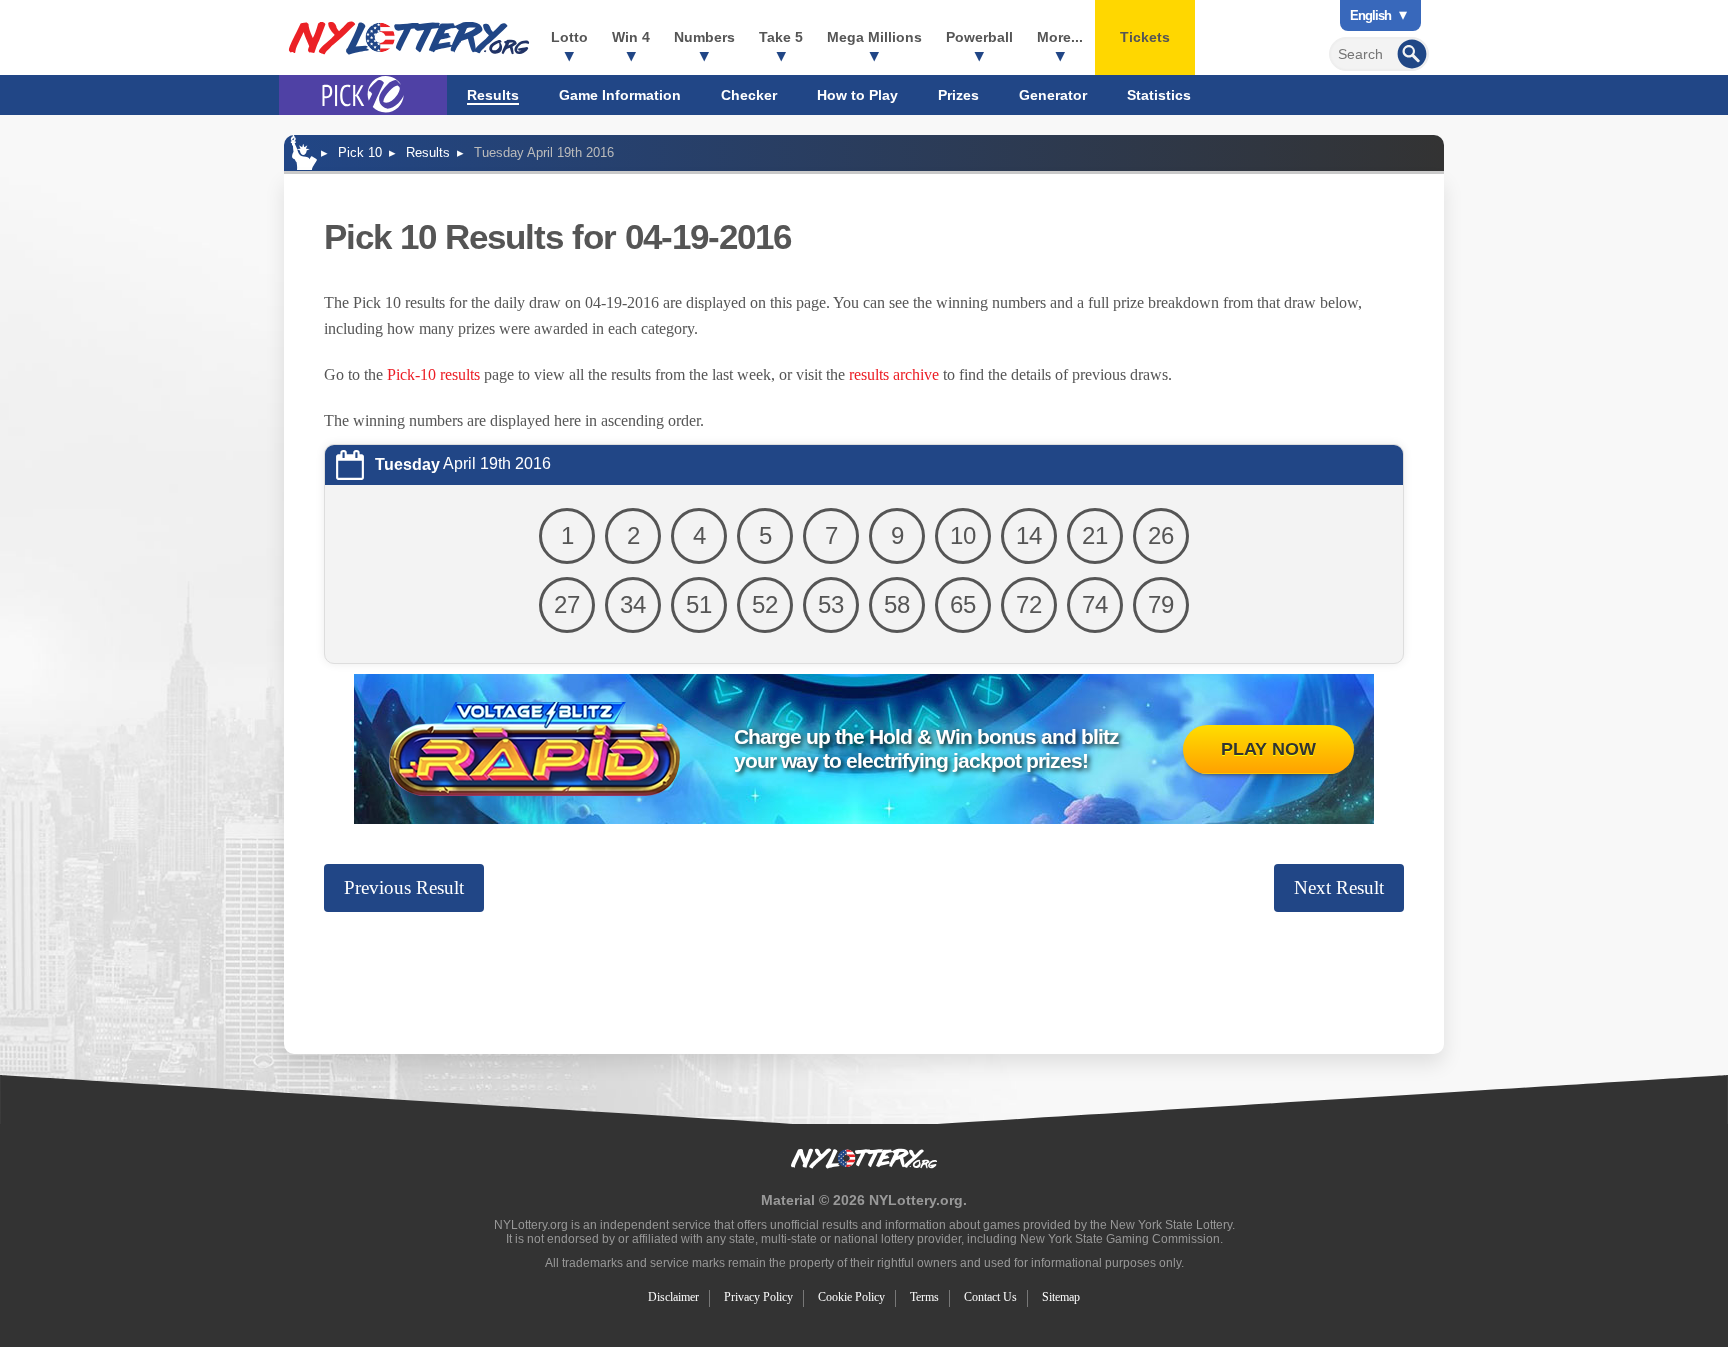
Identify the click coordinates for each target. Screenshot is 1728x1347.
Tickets (1145, 37)
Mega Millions (874, 37)
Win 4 (631, 37)
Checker (749, 95)
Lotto (569, 37)
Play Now (1268, 749)
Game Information (620, 95)
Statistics (1159, 95)
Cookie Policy (851, 1297)
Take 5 (781, 37)
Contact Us (990, 1297)
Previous (404, 887)
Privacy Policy (758, 1297)
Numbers (704, 37)
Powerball (979, 37)
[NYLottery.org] (409, 38)
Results (493, 95)
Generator (1053, 95)
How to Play (857, 95)
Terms (924, 1297)
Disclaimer (673, 1297)
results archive (894, 374)
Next (1339, 887)
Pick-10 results (433, 374)
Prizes (958, 95)
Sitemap (1061, 1297)
